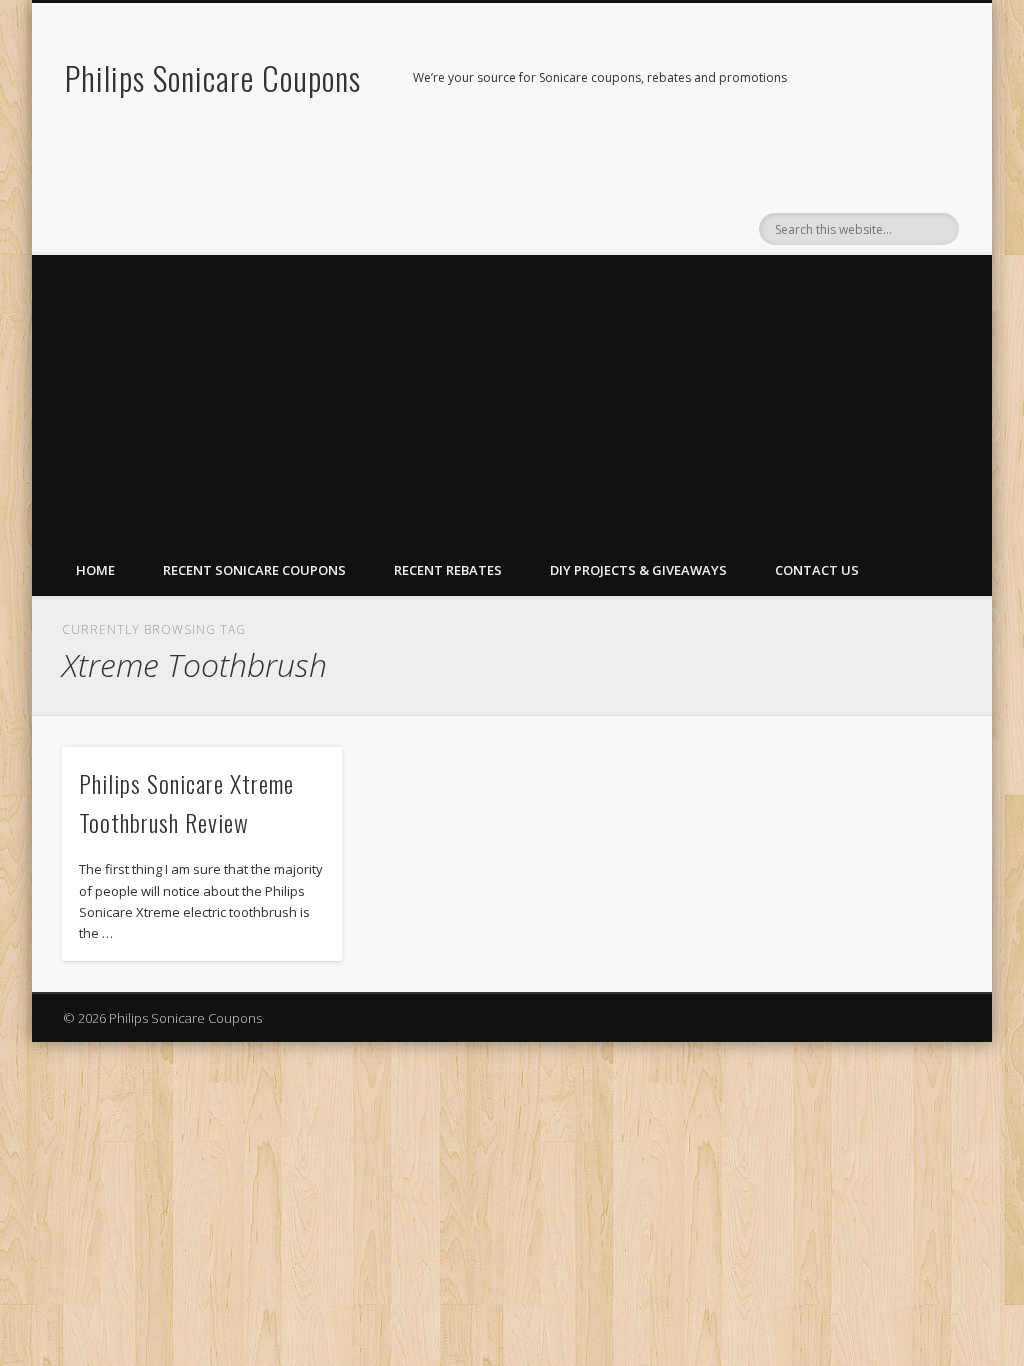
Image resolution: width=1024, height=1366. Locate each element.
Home (95, 570)
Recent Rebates (448, 570)
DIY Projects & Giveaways (638, 570)
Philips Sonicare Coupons (213, 77)
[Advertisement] (512, 395)
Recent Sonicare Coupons (254, 570)
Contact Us (817, 570)
